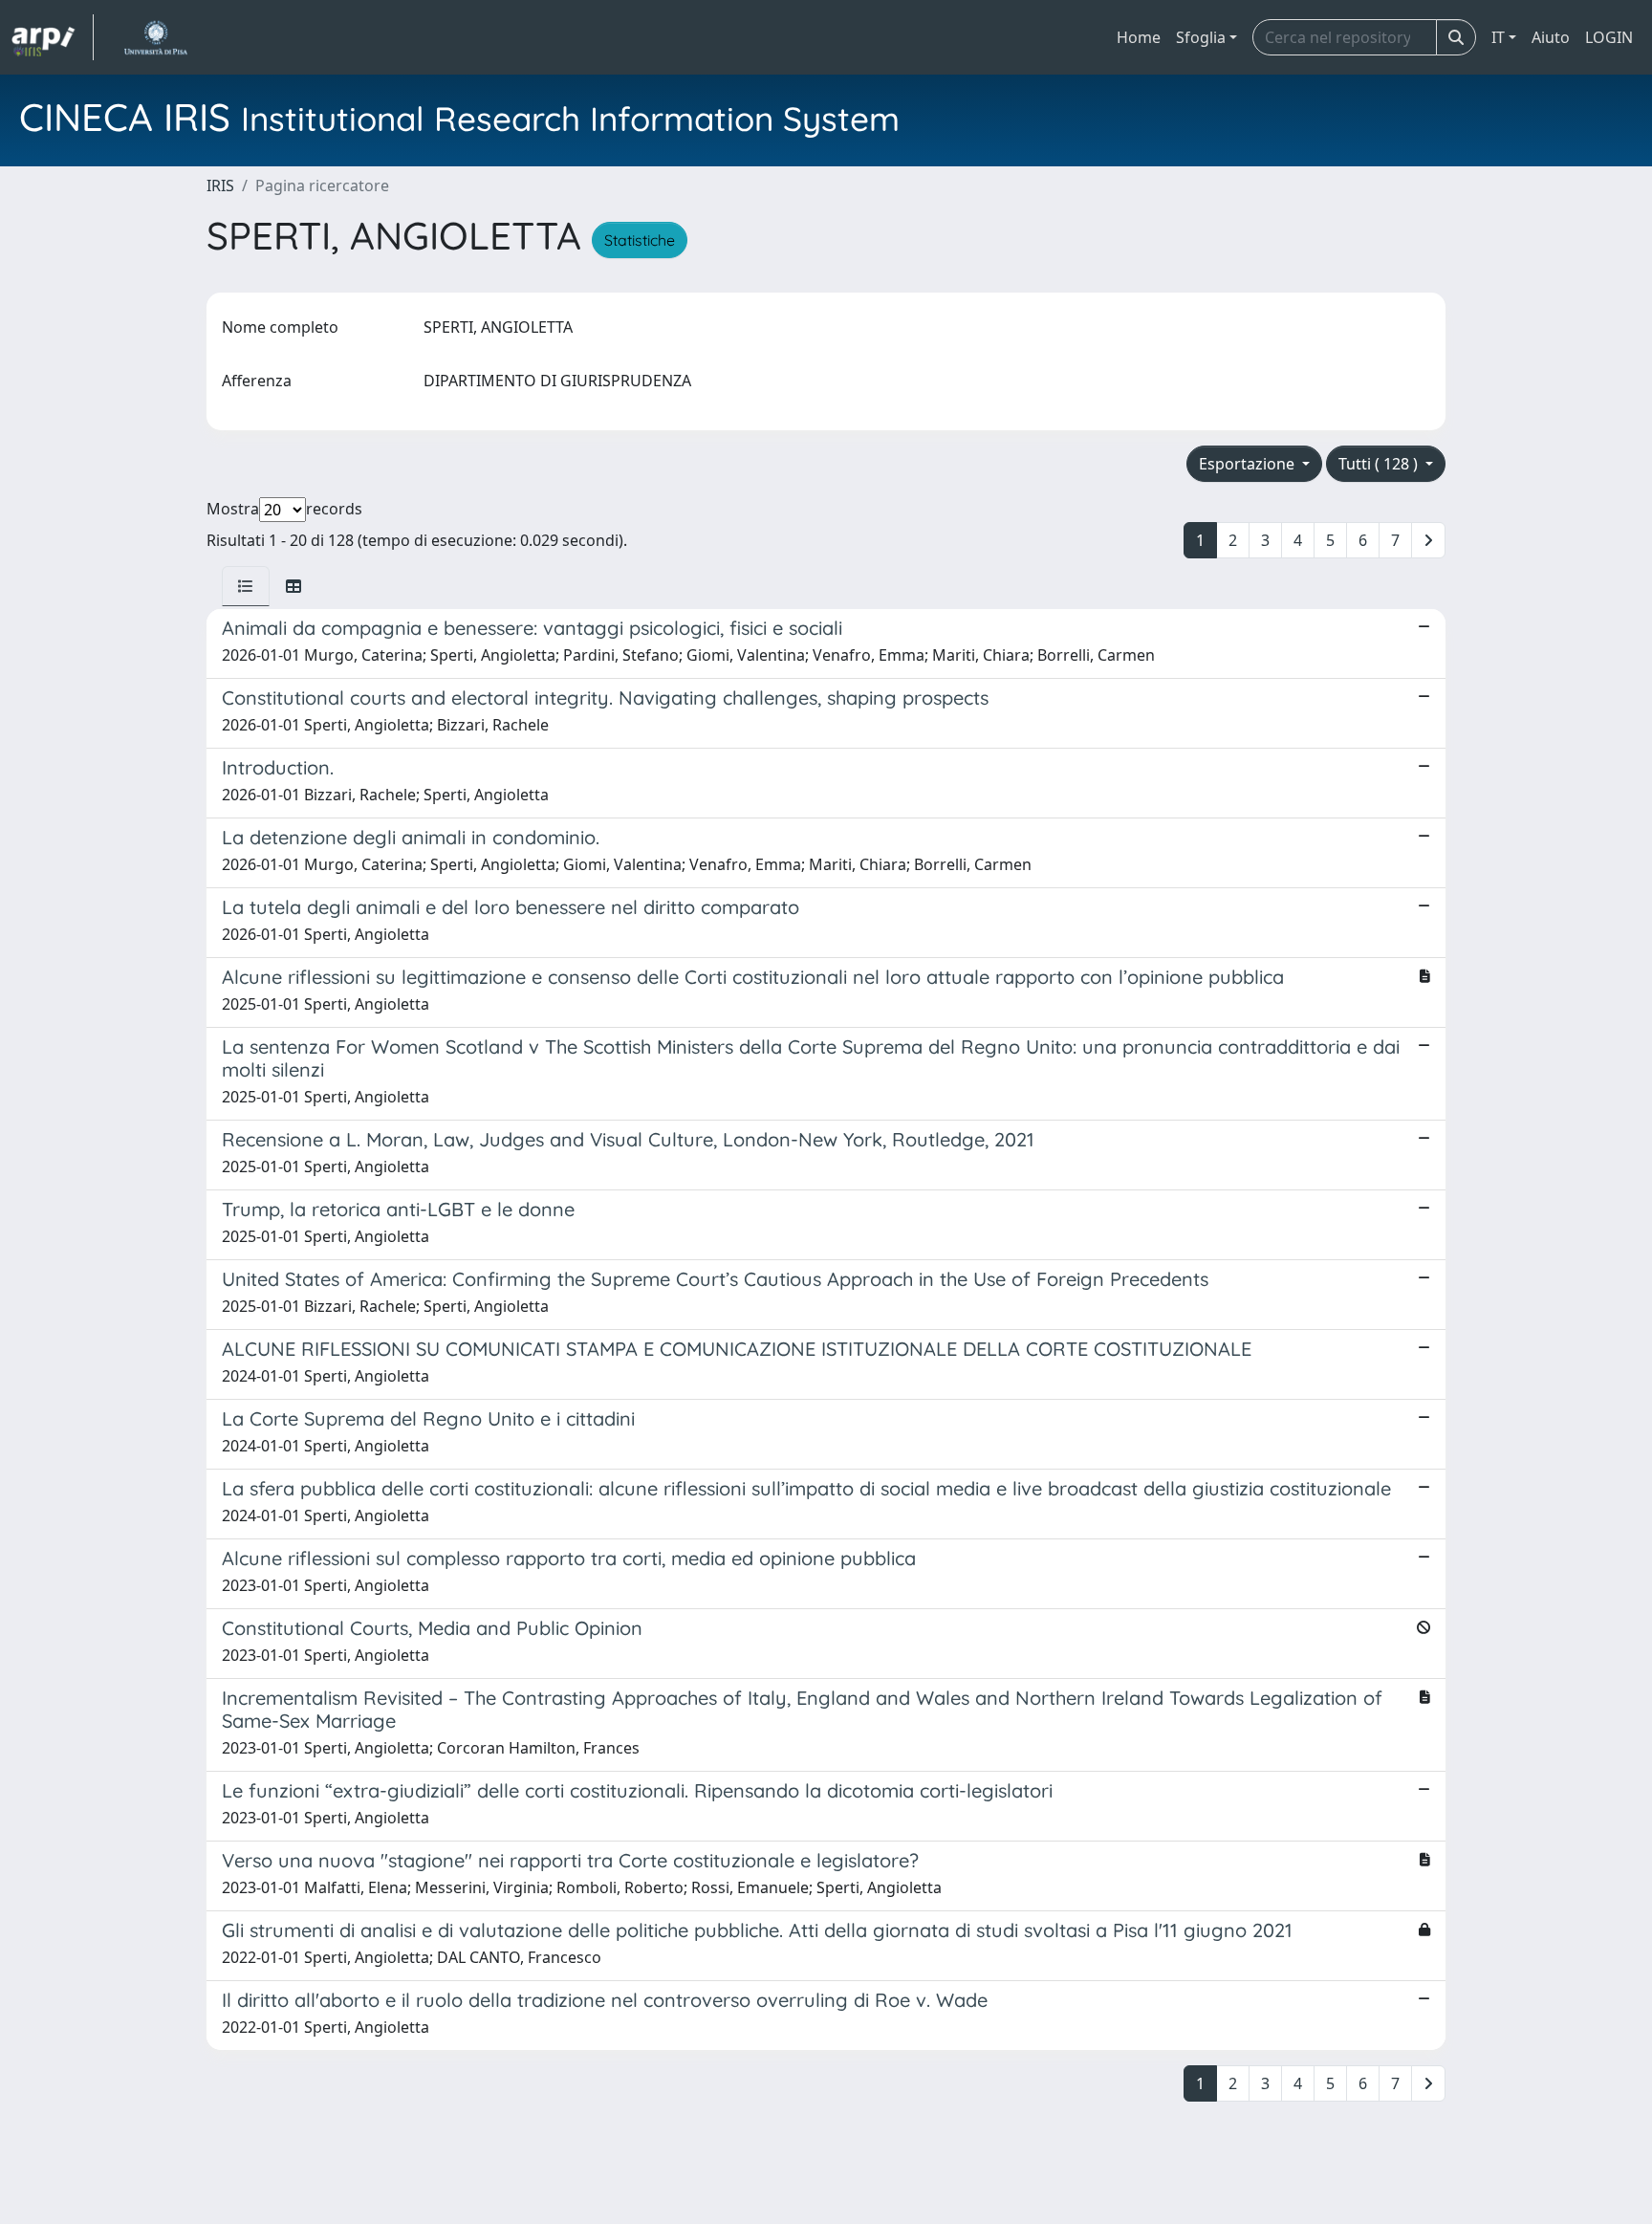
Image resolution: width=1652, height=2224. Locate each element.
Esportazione (1249, 464)
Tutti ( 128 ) (1380, 464)
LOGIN (1609, 37)
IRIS (220, 185)
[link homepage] (53, 37)
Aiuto (1551, 37)
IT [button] (1498, 37)
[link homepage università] (155, 37)
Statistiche (640, 240)
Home (1139, 37)
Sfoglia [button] (1201, 37)
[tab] (246, 586)
